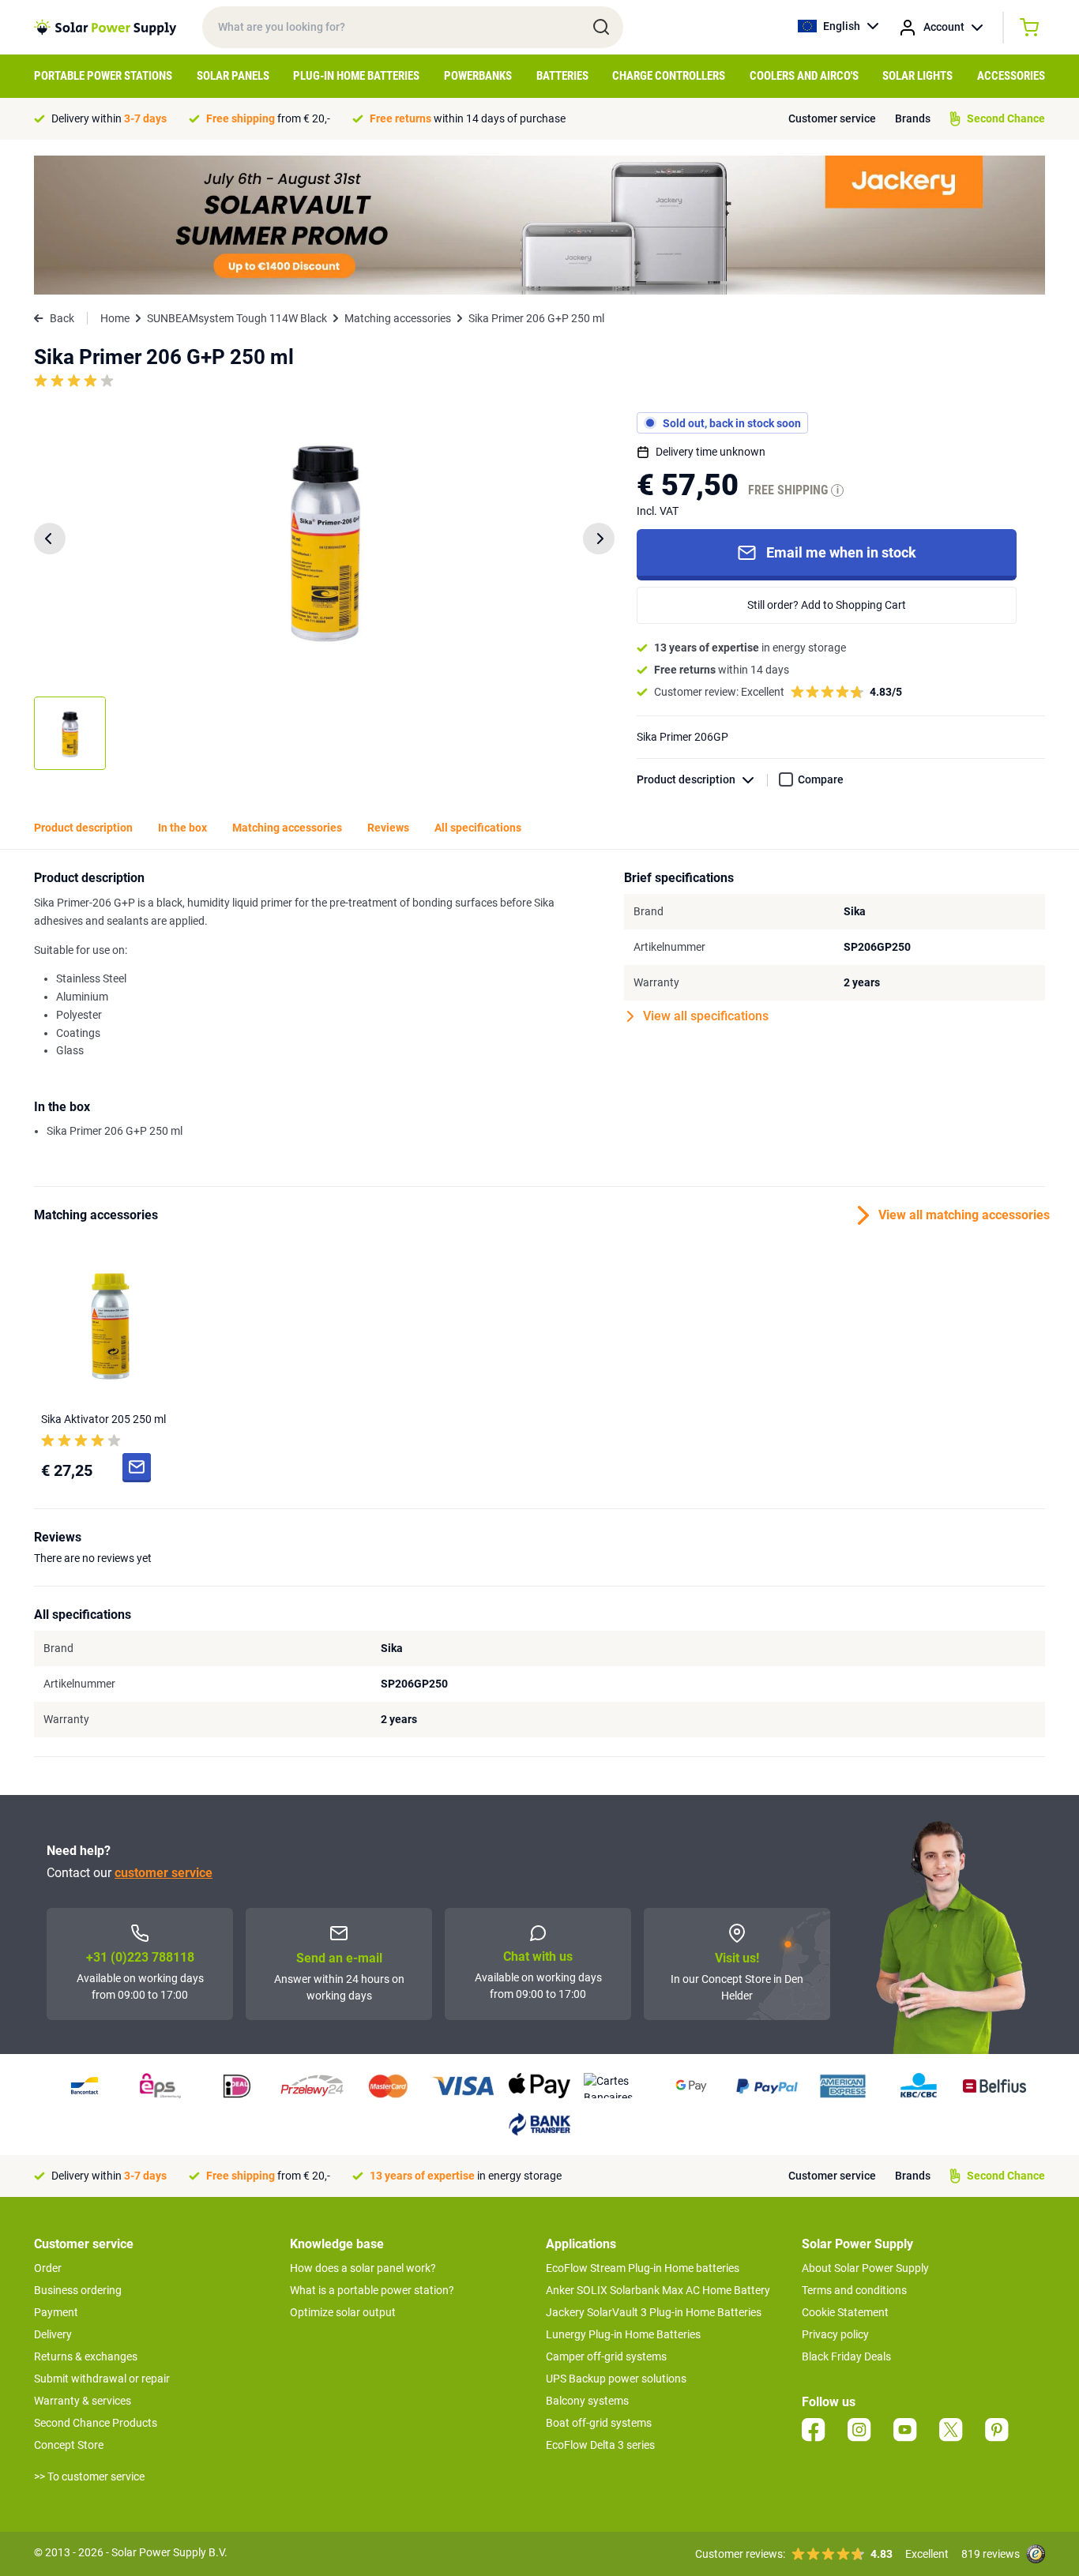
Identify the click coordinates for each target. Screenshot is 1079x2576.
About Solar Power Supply (865, 2268)
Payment (56, 2312)
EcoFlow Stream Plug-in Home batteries (643, 2268)
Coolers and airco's (804, 76)
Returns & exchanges (86, 2356)
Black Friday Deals (846, 2356)
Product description (686, 779)
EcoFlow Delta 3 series (600, 2445)
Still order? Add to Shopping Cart (827, 605)
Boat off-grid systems (599, 2423)
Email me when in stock (841, 552)
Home (115, 318)
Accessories (1011, 76)
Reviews (388, 828)
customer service (164, 1873)
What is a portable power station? (372, 2290)
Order (48, 2268)
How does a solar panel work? (363, 2268)
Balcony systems (587, 2401)
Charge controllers (669, 76)
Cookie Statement (845, 2312)
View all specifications (706, 1016)
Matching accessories (398, 318)
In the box (182, 828)
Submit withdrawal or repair (102, 2379)
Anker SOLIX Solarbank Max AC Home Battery (658, 2290)
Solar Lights (917, 76)
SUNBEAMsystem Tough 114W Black (237, 318)
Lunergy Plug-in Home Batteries (623, 2334)
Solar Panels (233, 76)
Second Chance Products (96, 2423)
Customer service (832, 118)
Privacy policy (835, 2334)
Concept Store (69, 2445)
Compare (821, 779)
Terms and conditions (854, 2290)
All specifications (478, 828)
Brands (913, 118)
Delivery (53, 2334)
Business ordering (78, 2290)
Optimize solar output (343, 2312)
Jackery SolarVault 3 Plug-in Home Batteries (654, 2312)
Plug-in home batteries (356, 76)
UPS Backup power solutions (616, 2379)
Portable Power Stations (103, 76)
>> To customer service (89, 2476)
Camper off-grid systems (606, 2356)
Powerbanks (478, 76)
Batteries (562, 76)
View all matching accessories (962, 1215)
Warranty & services (83, 2401)
